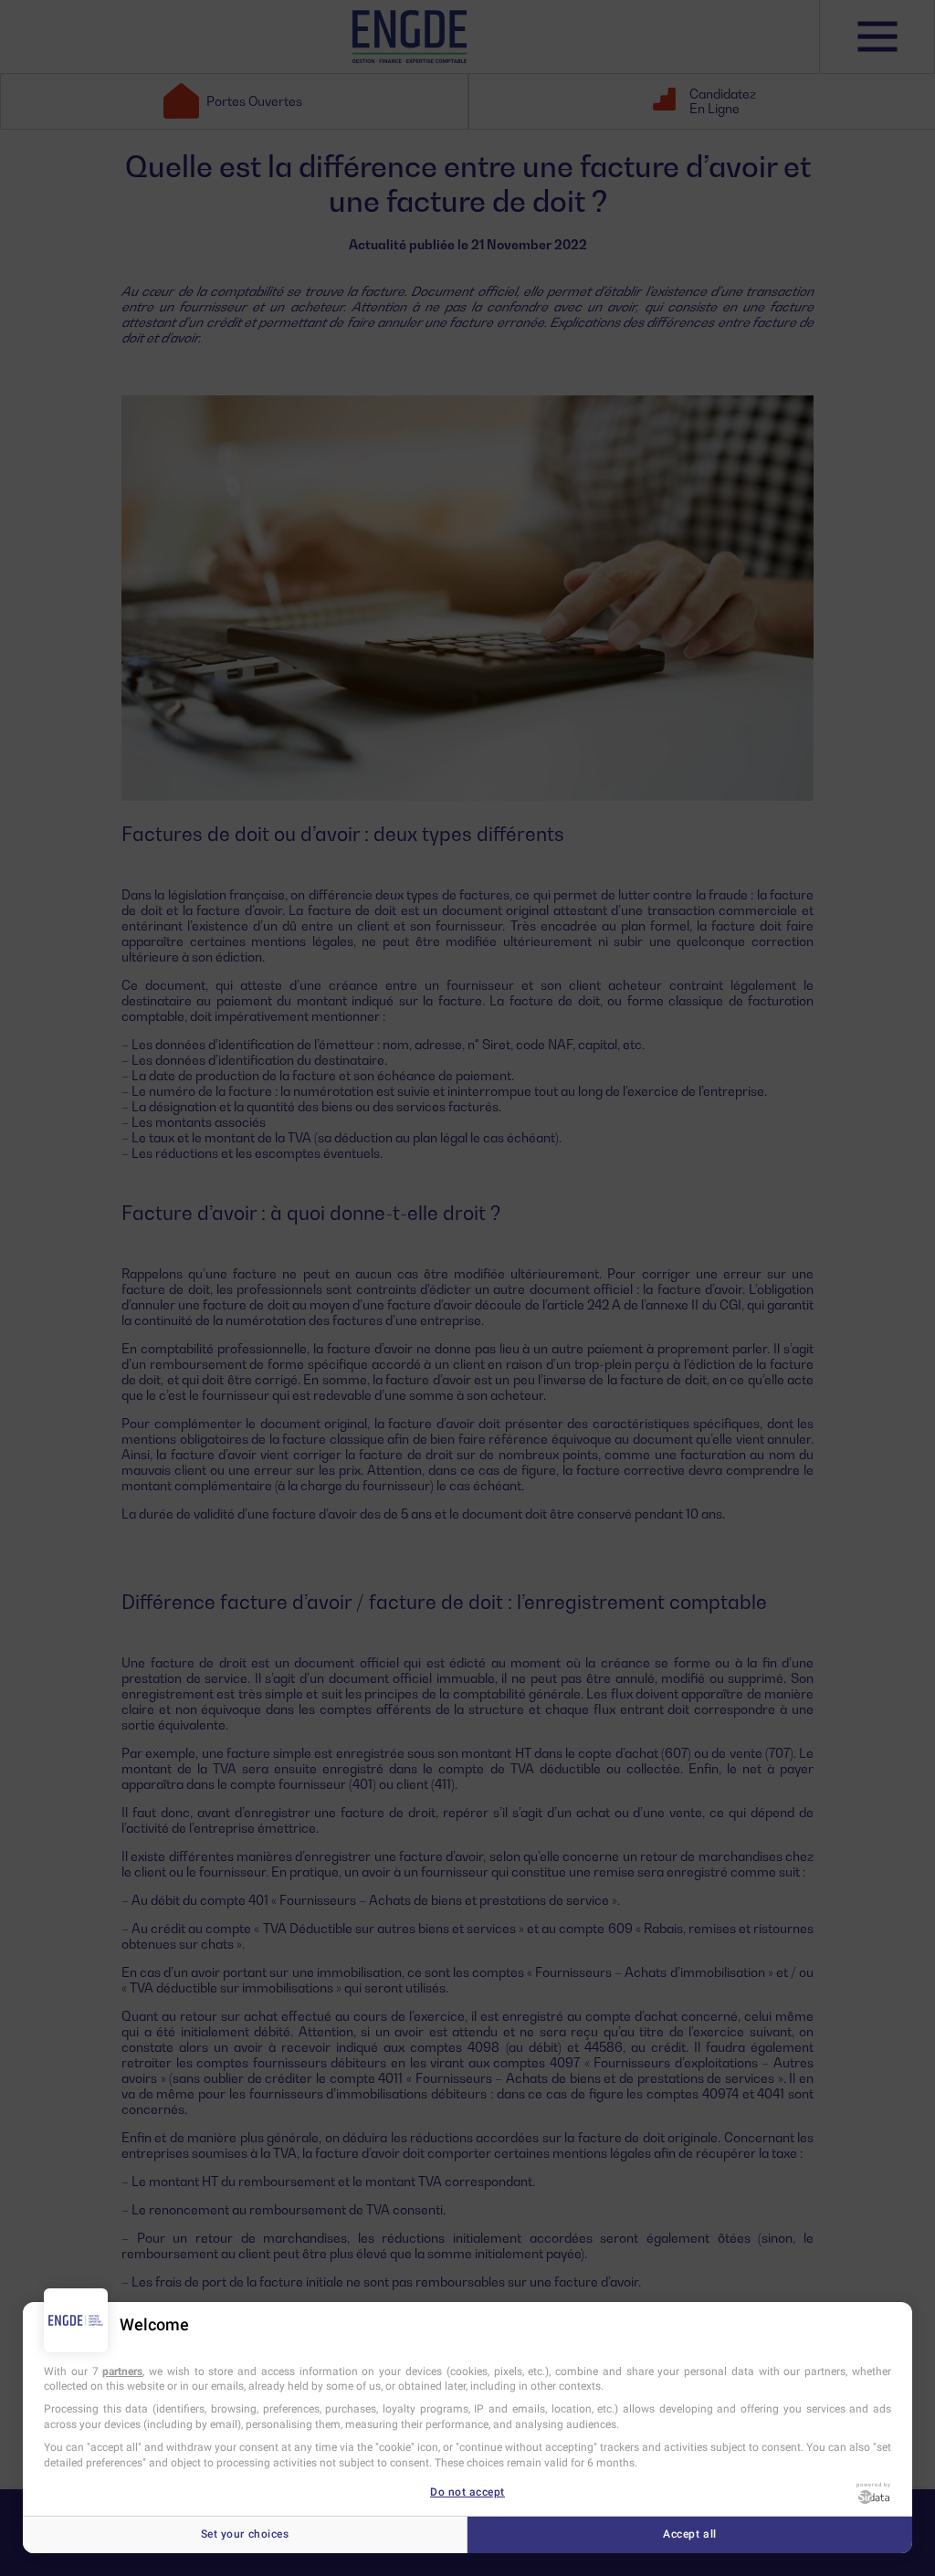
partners (122, 2371)
